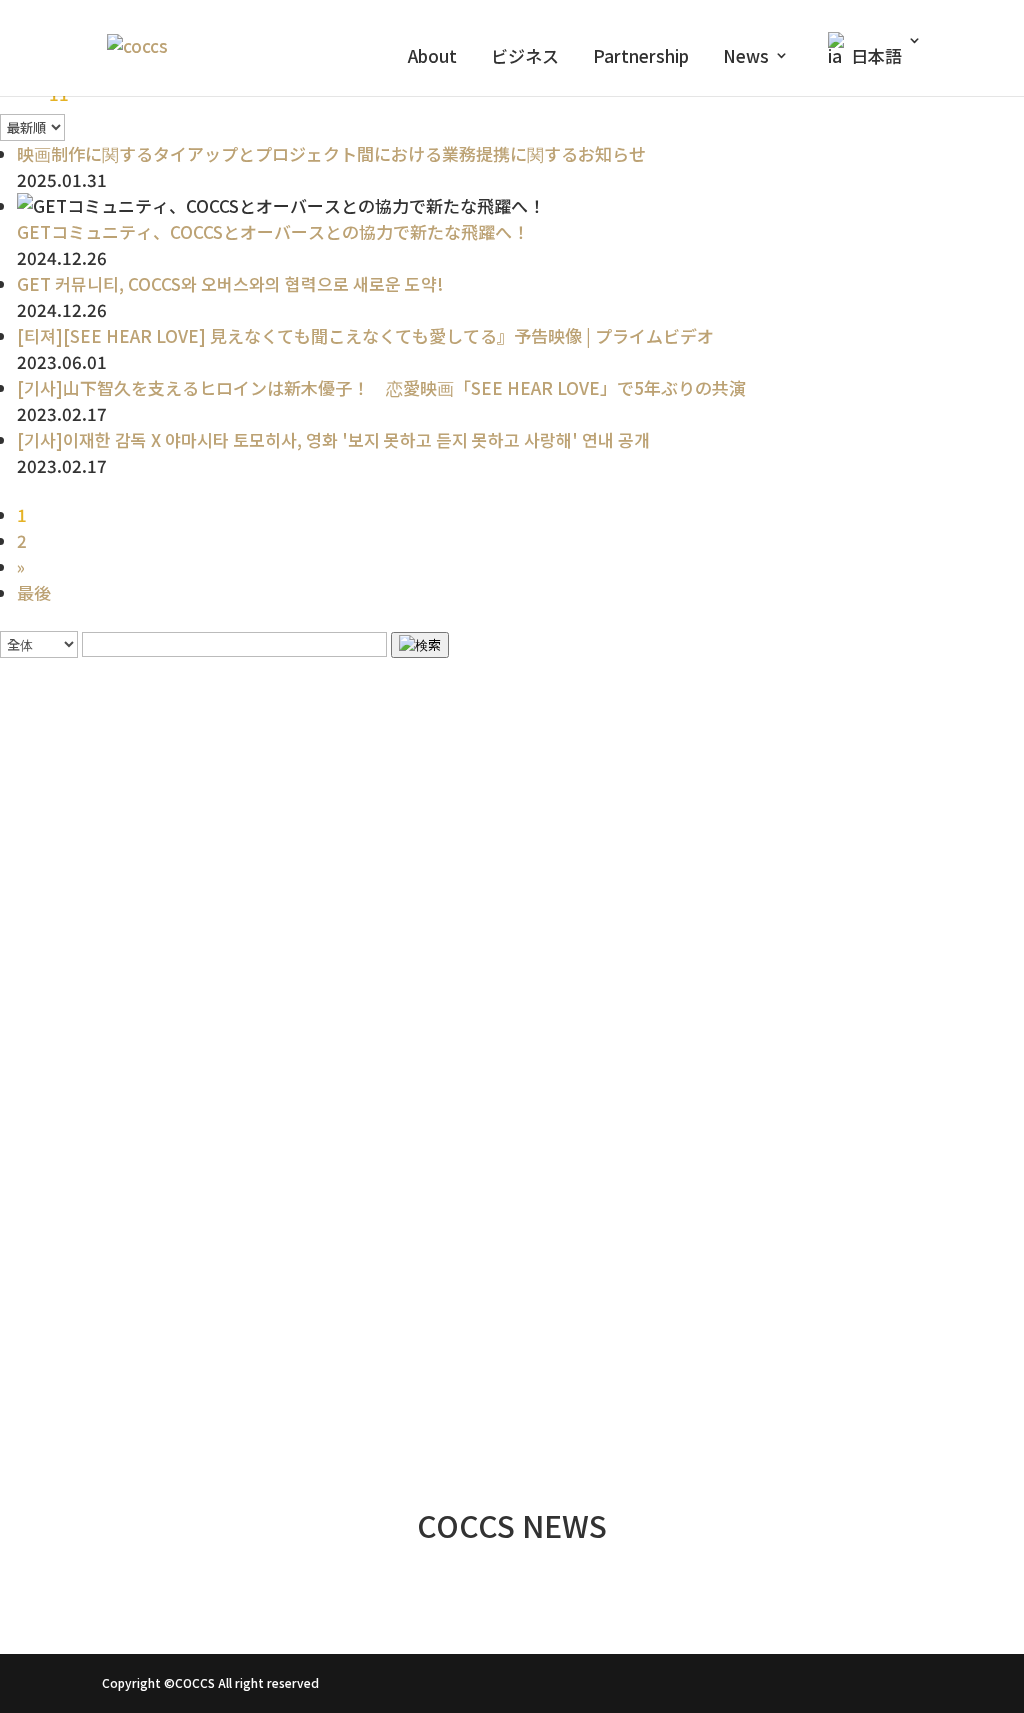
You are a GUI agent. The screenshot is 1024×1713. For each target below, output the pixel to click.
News (746, 58)
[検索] (420, 645)
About (432, 58)
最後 (34, 592)
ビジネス (525, 58)
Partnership (641, 58)
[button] (511, 1314)
